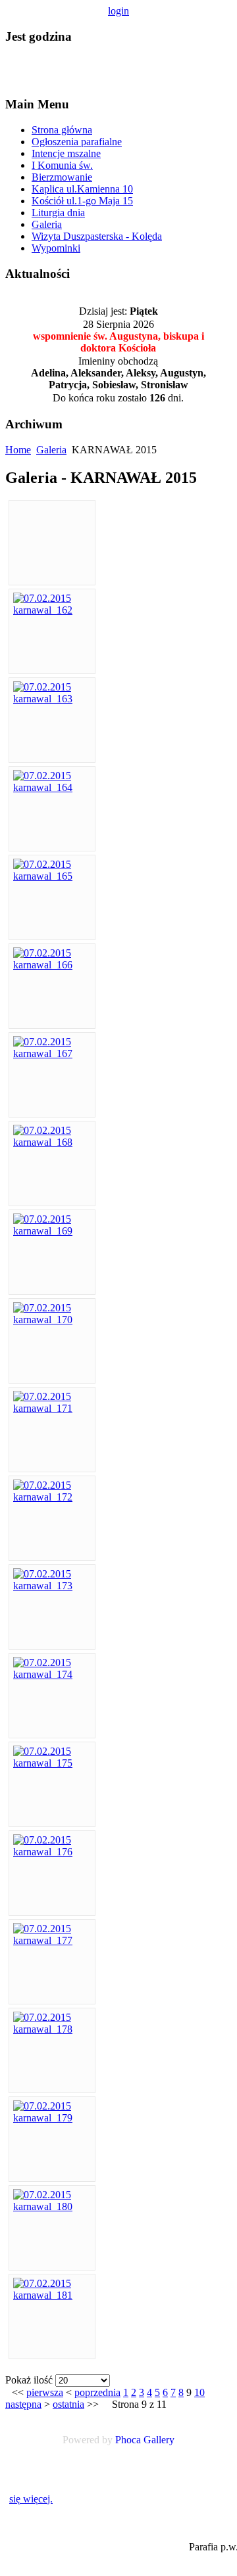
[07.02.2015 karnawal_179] (52, 2118)
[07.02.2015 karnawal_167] (52, 1053)
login (118, 11)
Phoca (128, 2440)
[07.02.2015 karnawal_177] (52, 1940)
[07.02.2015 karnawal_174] (52, 1674)
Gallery (159, 2440)
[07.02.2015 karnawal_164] (52, 787)
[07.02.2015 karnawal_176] (52, 1852)
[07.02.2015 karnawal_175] (52, 1763)
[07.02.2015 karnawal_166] (52, 965)
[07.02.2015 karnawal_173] (52, 1586)
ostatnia (68, 2404)
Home (18, 450)
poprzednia (97, 2392)
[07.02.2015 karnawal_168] (52, 1142)
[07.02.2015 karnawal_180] (52, 2206)
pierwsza (45, 2392)
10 (199, 2392)
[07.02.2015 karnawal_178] (52, 2029)
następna (23, 2404)
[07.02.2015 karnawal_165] (52, 876)
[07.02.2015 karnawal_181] (52, 2295)
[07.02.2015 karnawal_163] (52, 699)
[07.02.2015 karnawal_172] (52, 1497)
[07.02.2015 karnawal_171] (52, 1408)
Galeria (51, 450)
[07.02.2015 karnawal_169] (52, 1231)
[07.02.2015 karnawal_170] (52, 1320)
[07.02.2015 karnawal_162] (52, 610)
